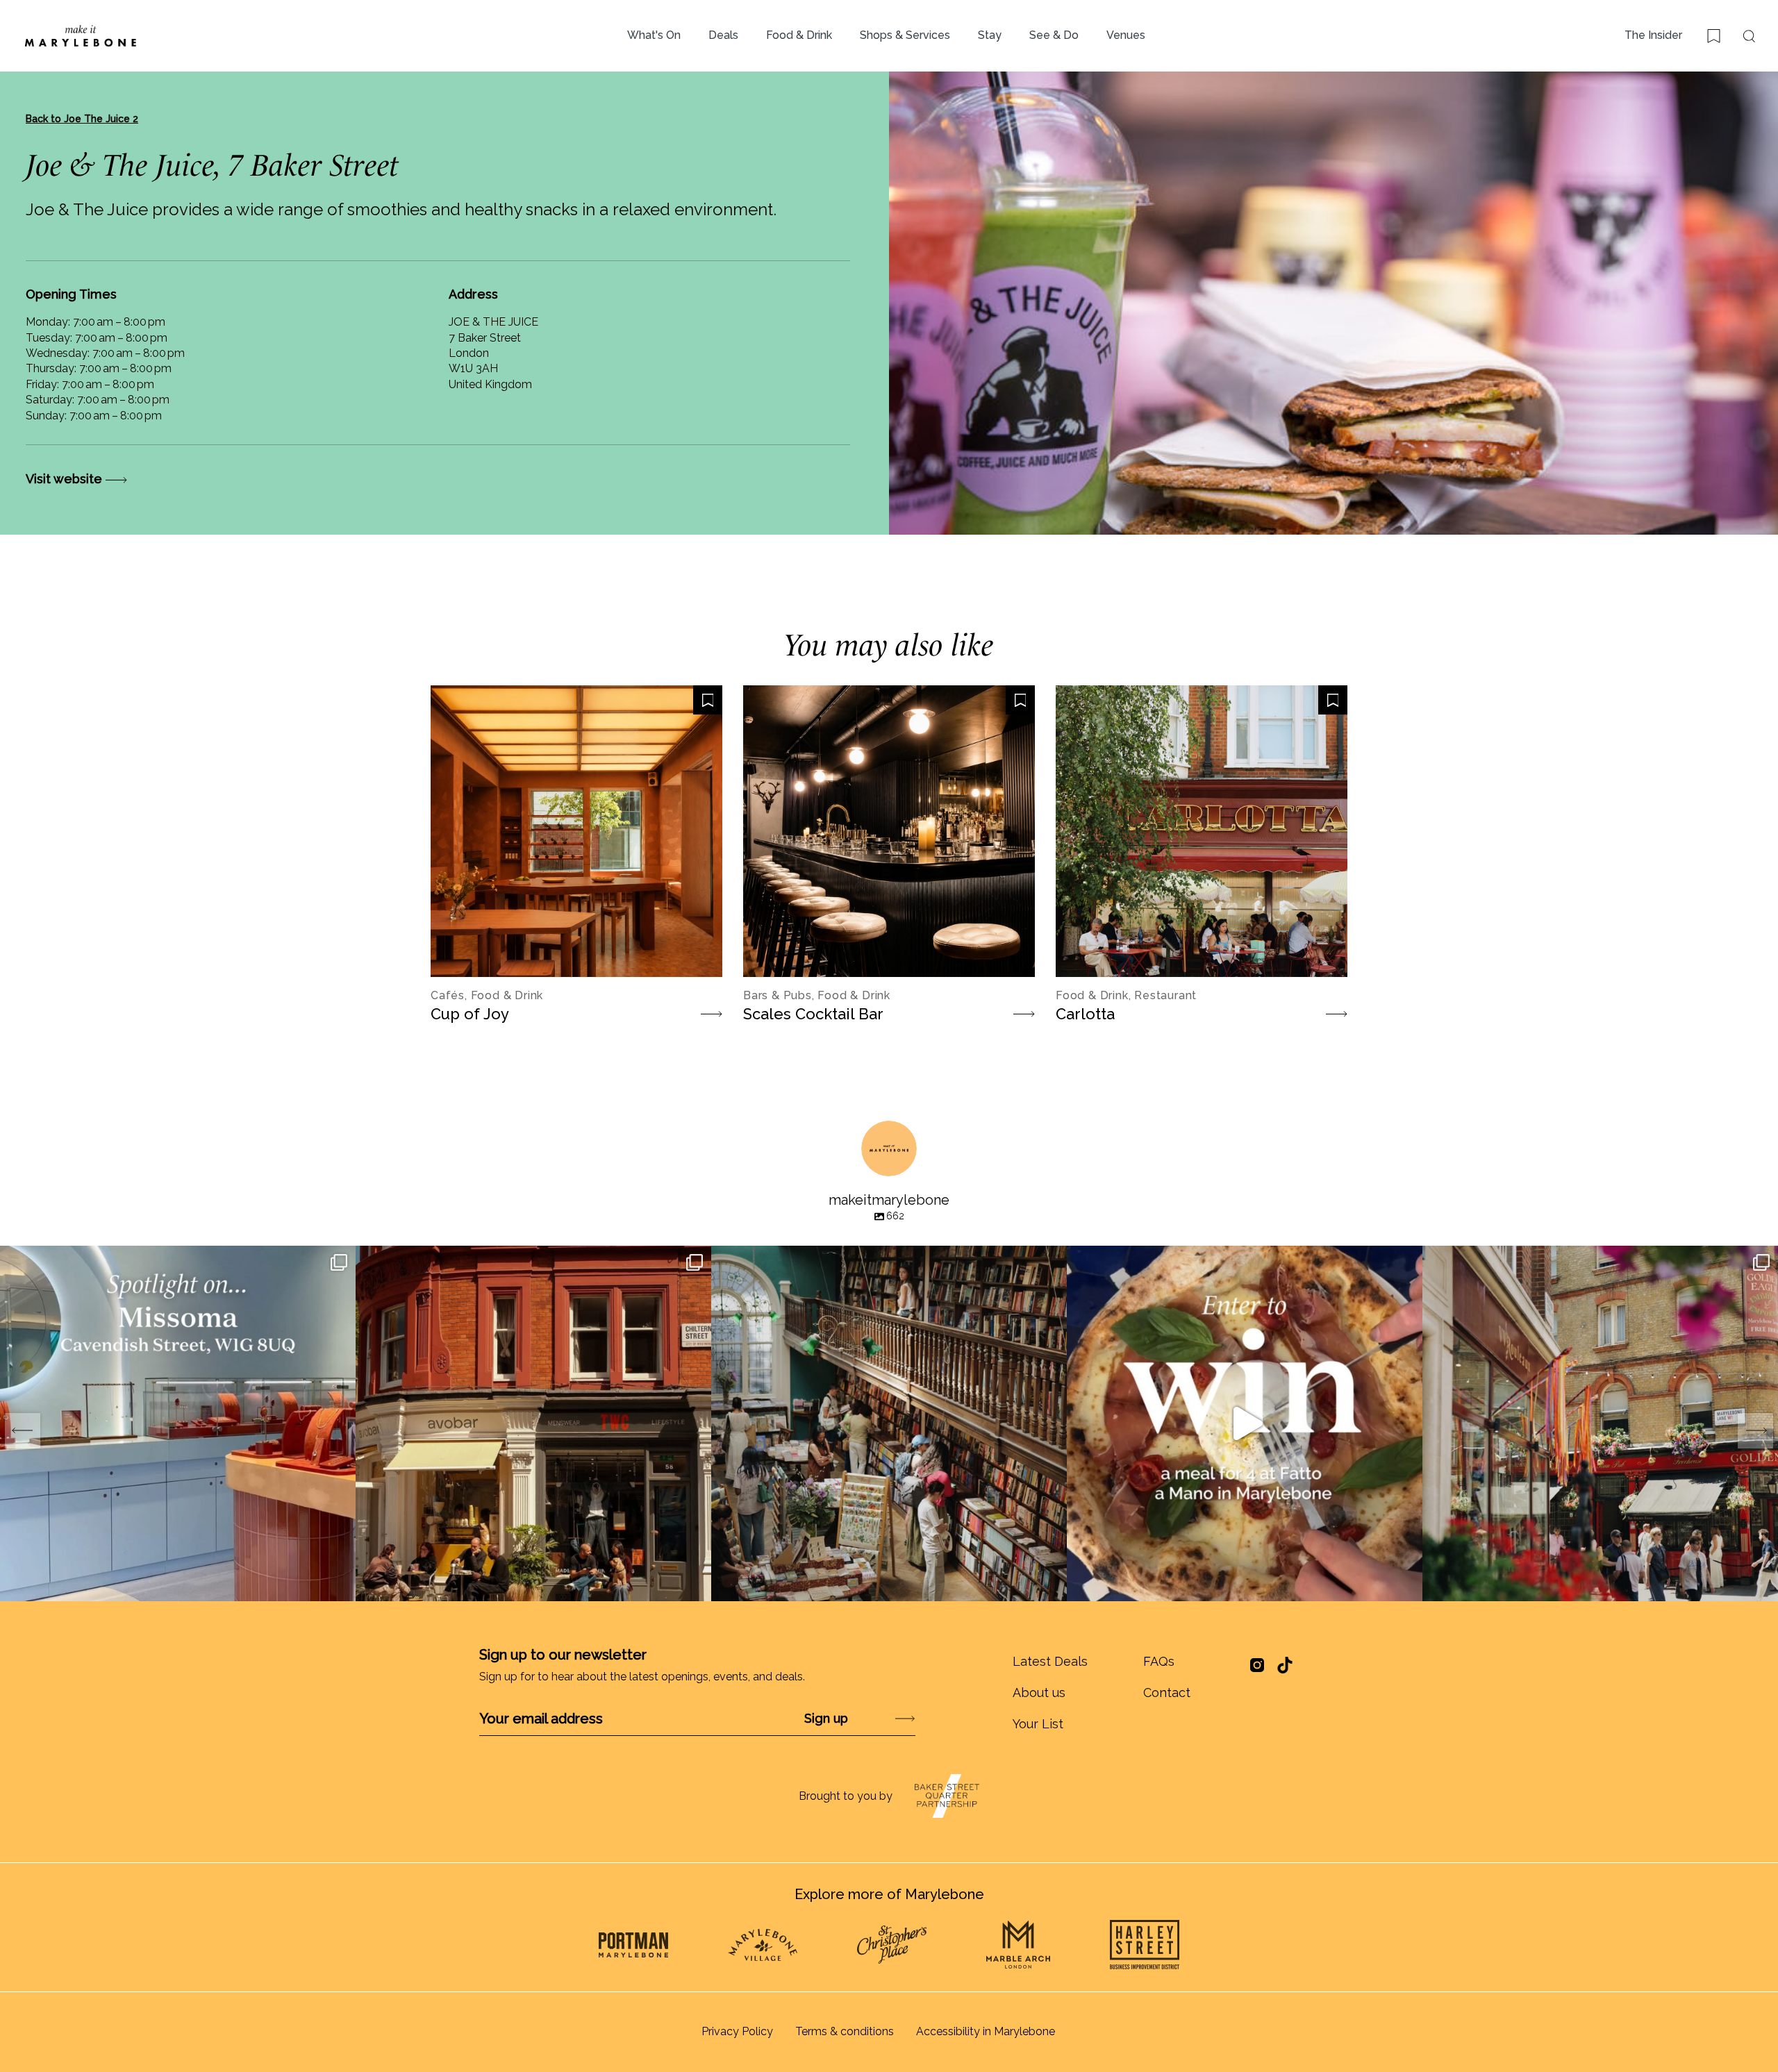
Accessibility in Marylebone (986, 2031)
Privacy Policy (737, 2031)
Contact (1167, 1693)
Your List (1038, 1724)
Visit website (66, 479)
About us (1039, 1693)
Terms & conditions (845, 2031)
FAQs (1159, 1661)
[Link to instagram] (1257, 1670)
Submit (869, 1718)
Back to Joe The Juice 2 (82, 119)
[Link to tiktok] (1285, 1665)
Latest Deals (1050, 1661)
